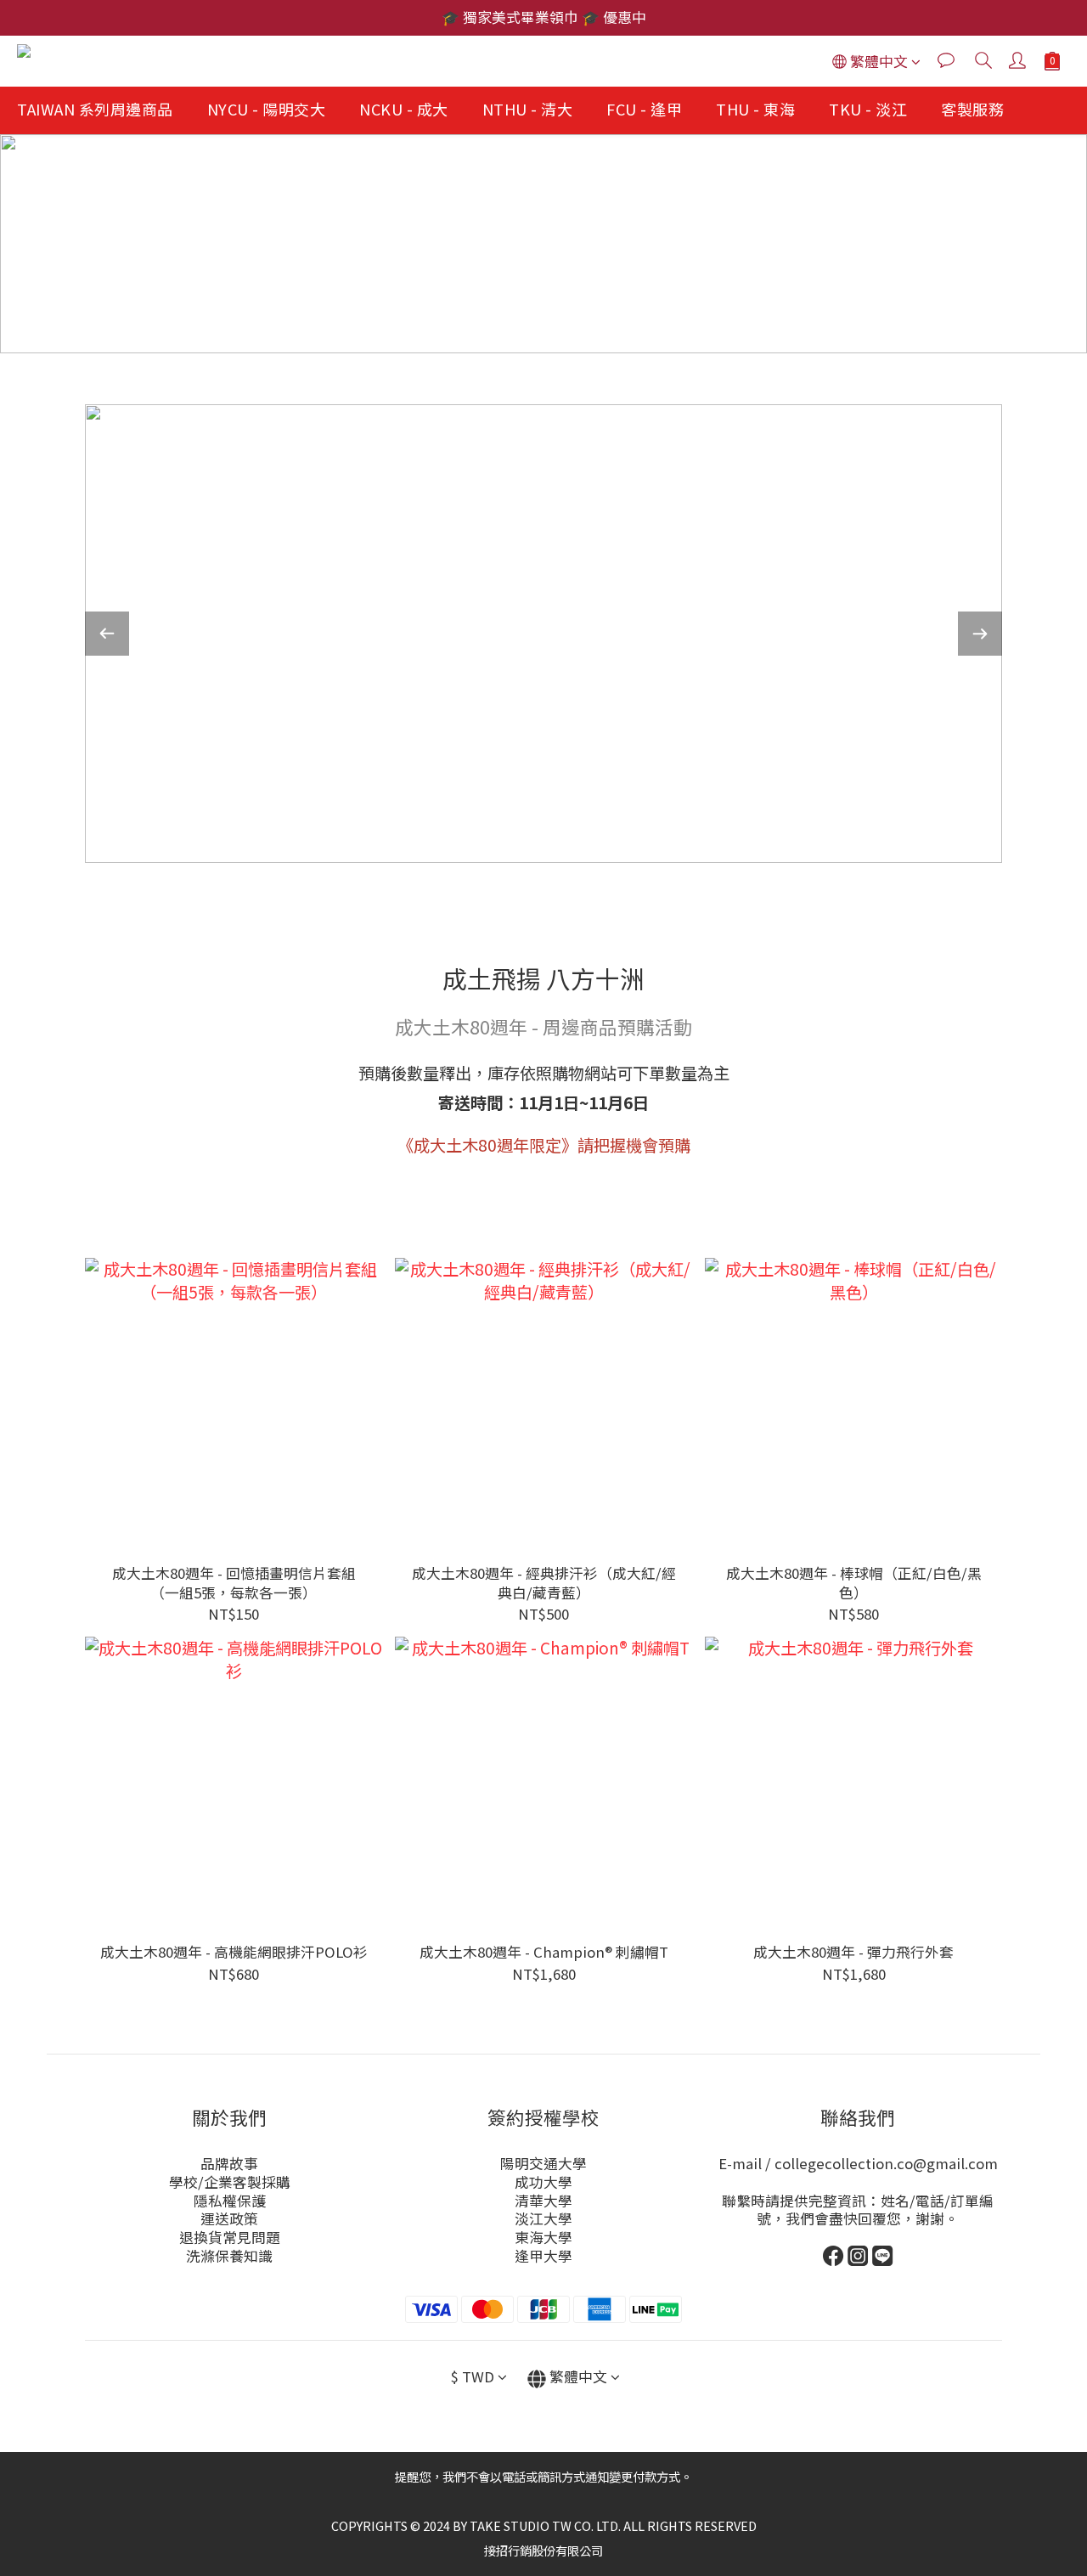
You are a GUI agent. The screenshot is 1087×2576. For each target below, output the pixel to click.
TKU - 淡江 (868, 109)
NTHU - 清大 (528, 109)
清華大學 (543, 2201)
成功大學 (543, 2182)
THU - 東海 (755, 109)
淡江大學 (543, 2218)
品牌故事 (229, 2163)
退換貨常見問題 (230, 2237)
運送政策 (229, 2218)
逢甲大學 (543, 2256)
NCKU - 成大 (404, 109)
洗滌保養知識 (229, 2256)
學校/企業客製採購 (230, 2182)
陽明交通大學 (543, 2163)
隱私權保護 (230, 2201)
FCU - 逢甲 (644, 109)
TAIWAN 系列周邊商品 (95, 109)
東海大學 (543, 2237)
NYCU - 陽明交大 (267, 109)
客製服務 (972, 109)
